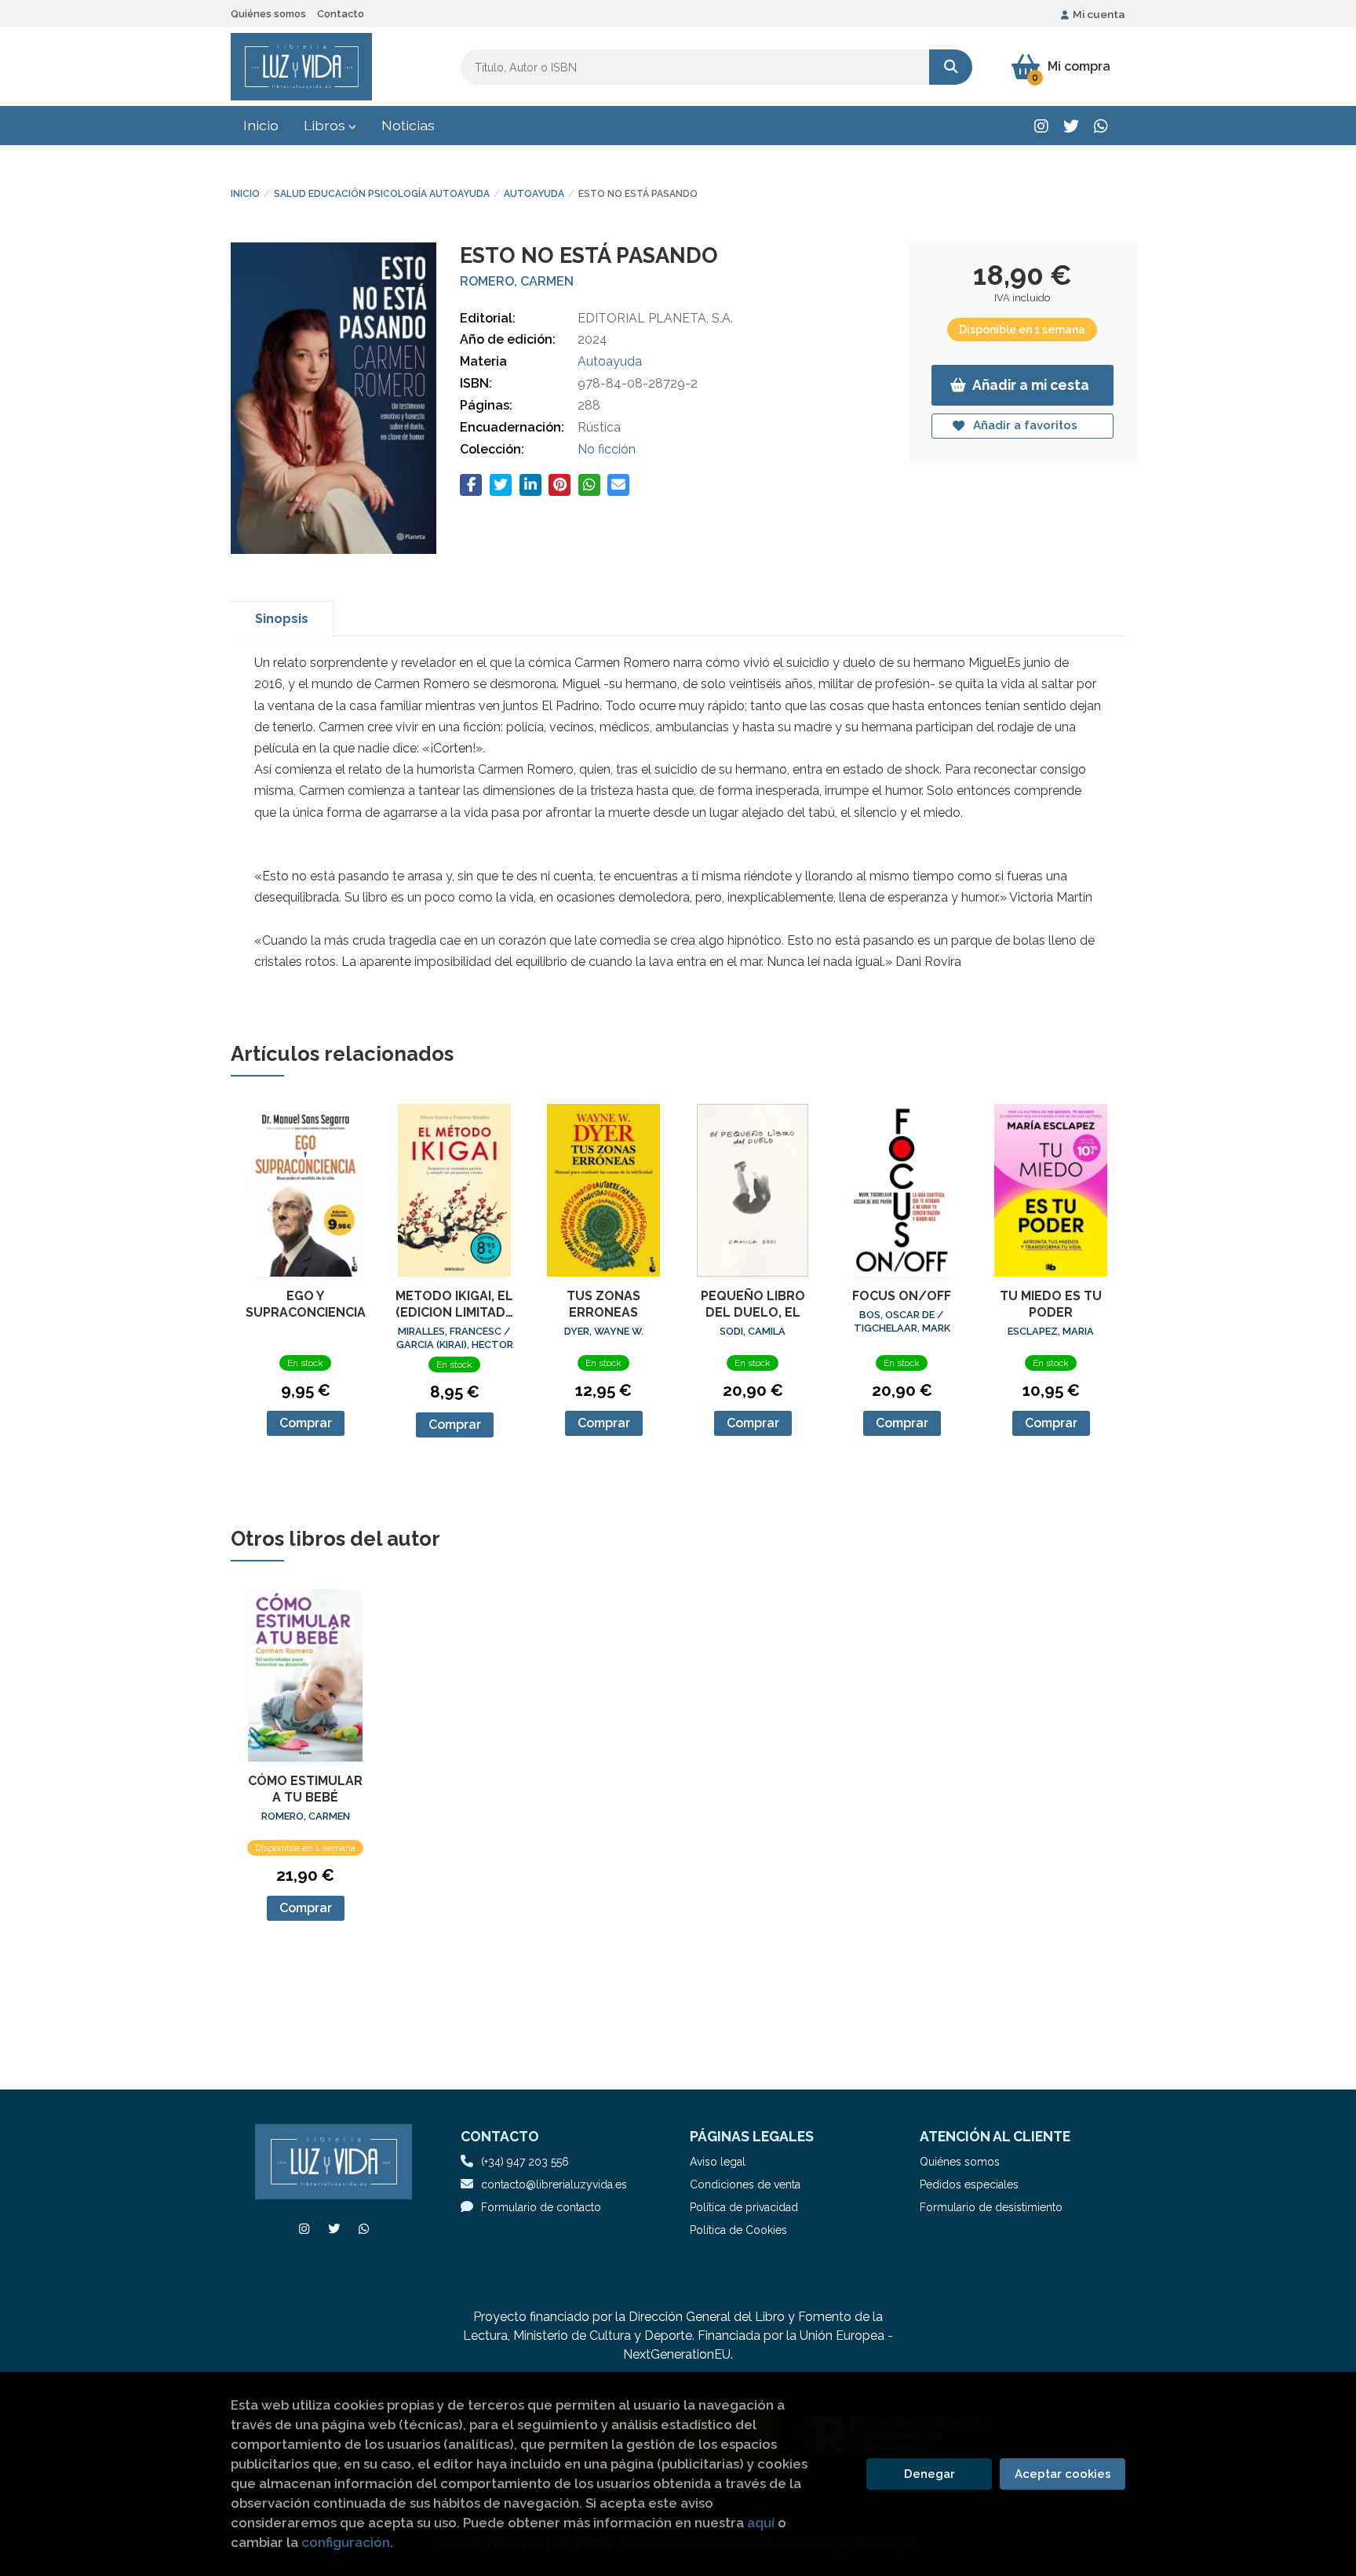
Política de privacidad (744, 2207)
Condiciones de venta (745, 2184)
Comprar (306, 1423)
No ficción (607, 449)
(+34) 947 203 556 (525, 2162)
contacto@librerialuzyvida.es (554, 2184)
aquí (761, 2523)
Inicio (245, 194)
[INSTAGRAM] (1041, 126)
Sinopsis (282, 619)
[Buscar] (951, 67)
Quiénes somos (268, 14)
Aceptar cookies (1063, 2474)
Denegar (930, 2474)
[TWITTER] (1071, 126)
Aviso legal (718, 2162)
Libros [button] (326, 125)
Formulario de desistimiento (991, 2207)
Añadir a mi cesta (1031, 385)
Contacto (341, 14)
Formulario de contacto (541, 2207)
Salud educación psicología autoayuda (382, 194)
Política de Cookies (738, 2230)
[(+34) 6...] (1101, 126)
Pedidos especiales (969, 2184)
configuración (346, 2542)
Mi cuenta (1099, 14)
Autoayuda (534, 194)
